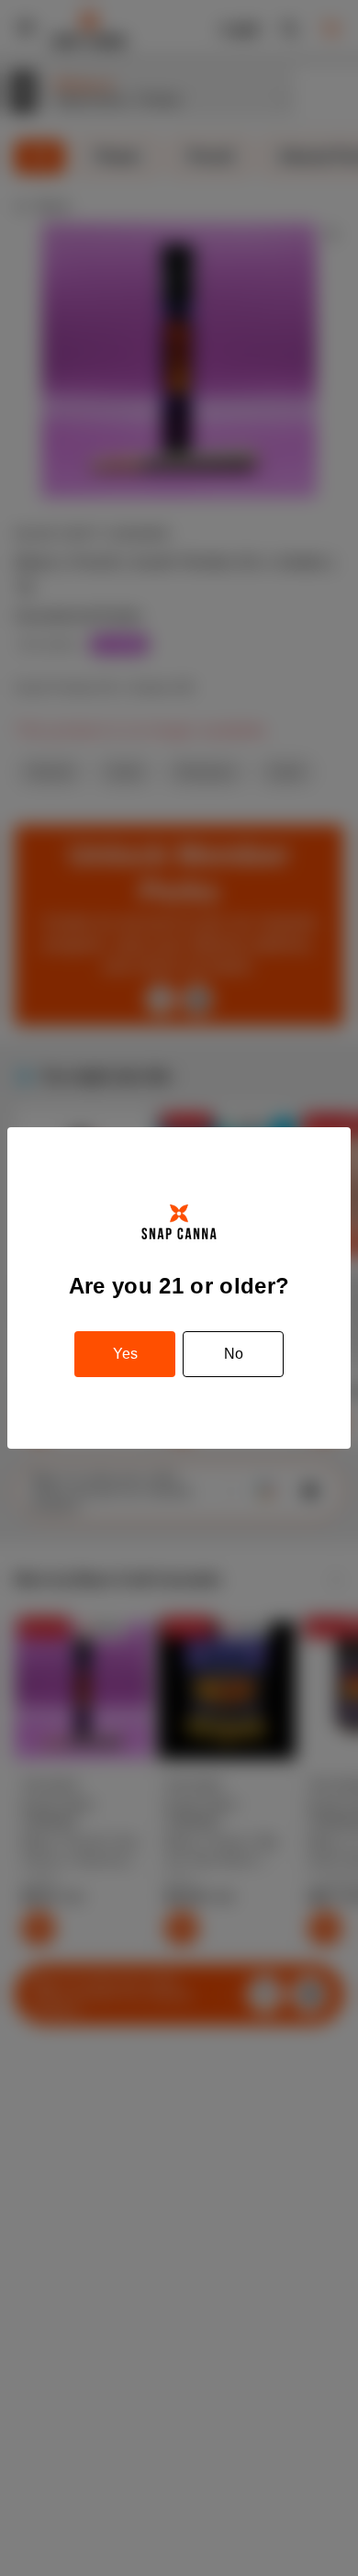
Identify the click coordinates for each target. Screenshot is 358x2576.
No (234, 1354)
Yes (125, 1354)
